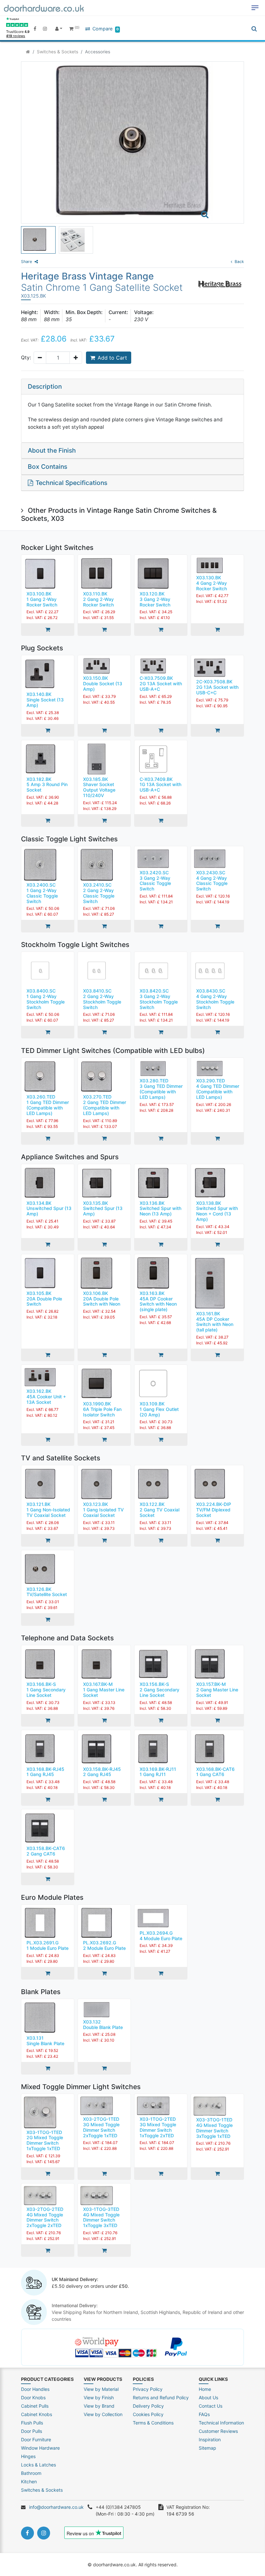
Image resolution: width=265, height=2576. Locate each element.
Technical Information (221, 2423)
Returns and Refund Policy (161, 2397)
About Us (208, 2397)
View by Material (101, 2389)
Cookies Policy (148, 2414)
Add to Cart (112, 358)
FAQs (204, 2414)
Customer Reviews (218, 2431)
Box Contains (48, 467)
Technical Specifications (71, 483)
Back (239, 262)
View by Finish (99, 2397)
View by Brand (99, 2406)
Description (45, 386)
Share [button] (26, 262)
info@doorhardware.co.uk (56, 2507)
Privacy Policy (148, 2389)
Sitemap (207, 2448)
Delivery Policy (148, 2406)
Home (205, 2389)
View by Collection (103, 2414)
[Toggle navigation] (255, 8)
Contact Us (211, 2406)
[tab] (132, 387)
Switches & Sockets (58, 52)
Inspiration (210, 2439)
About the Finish (52, 450)
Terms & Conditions (153, 2423)
